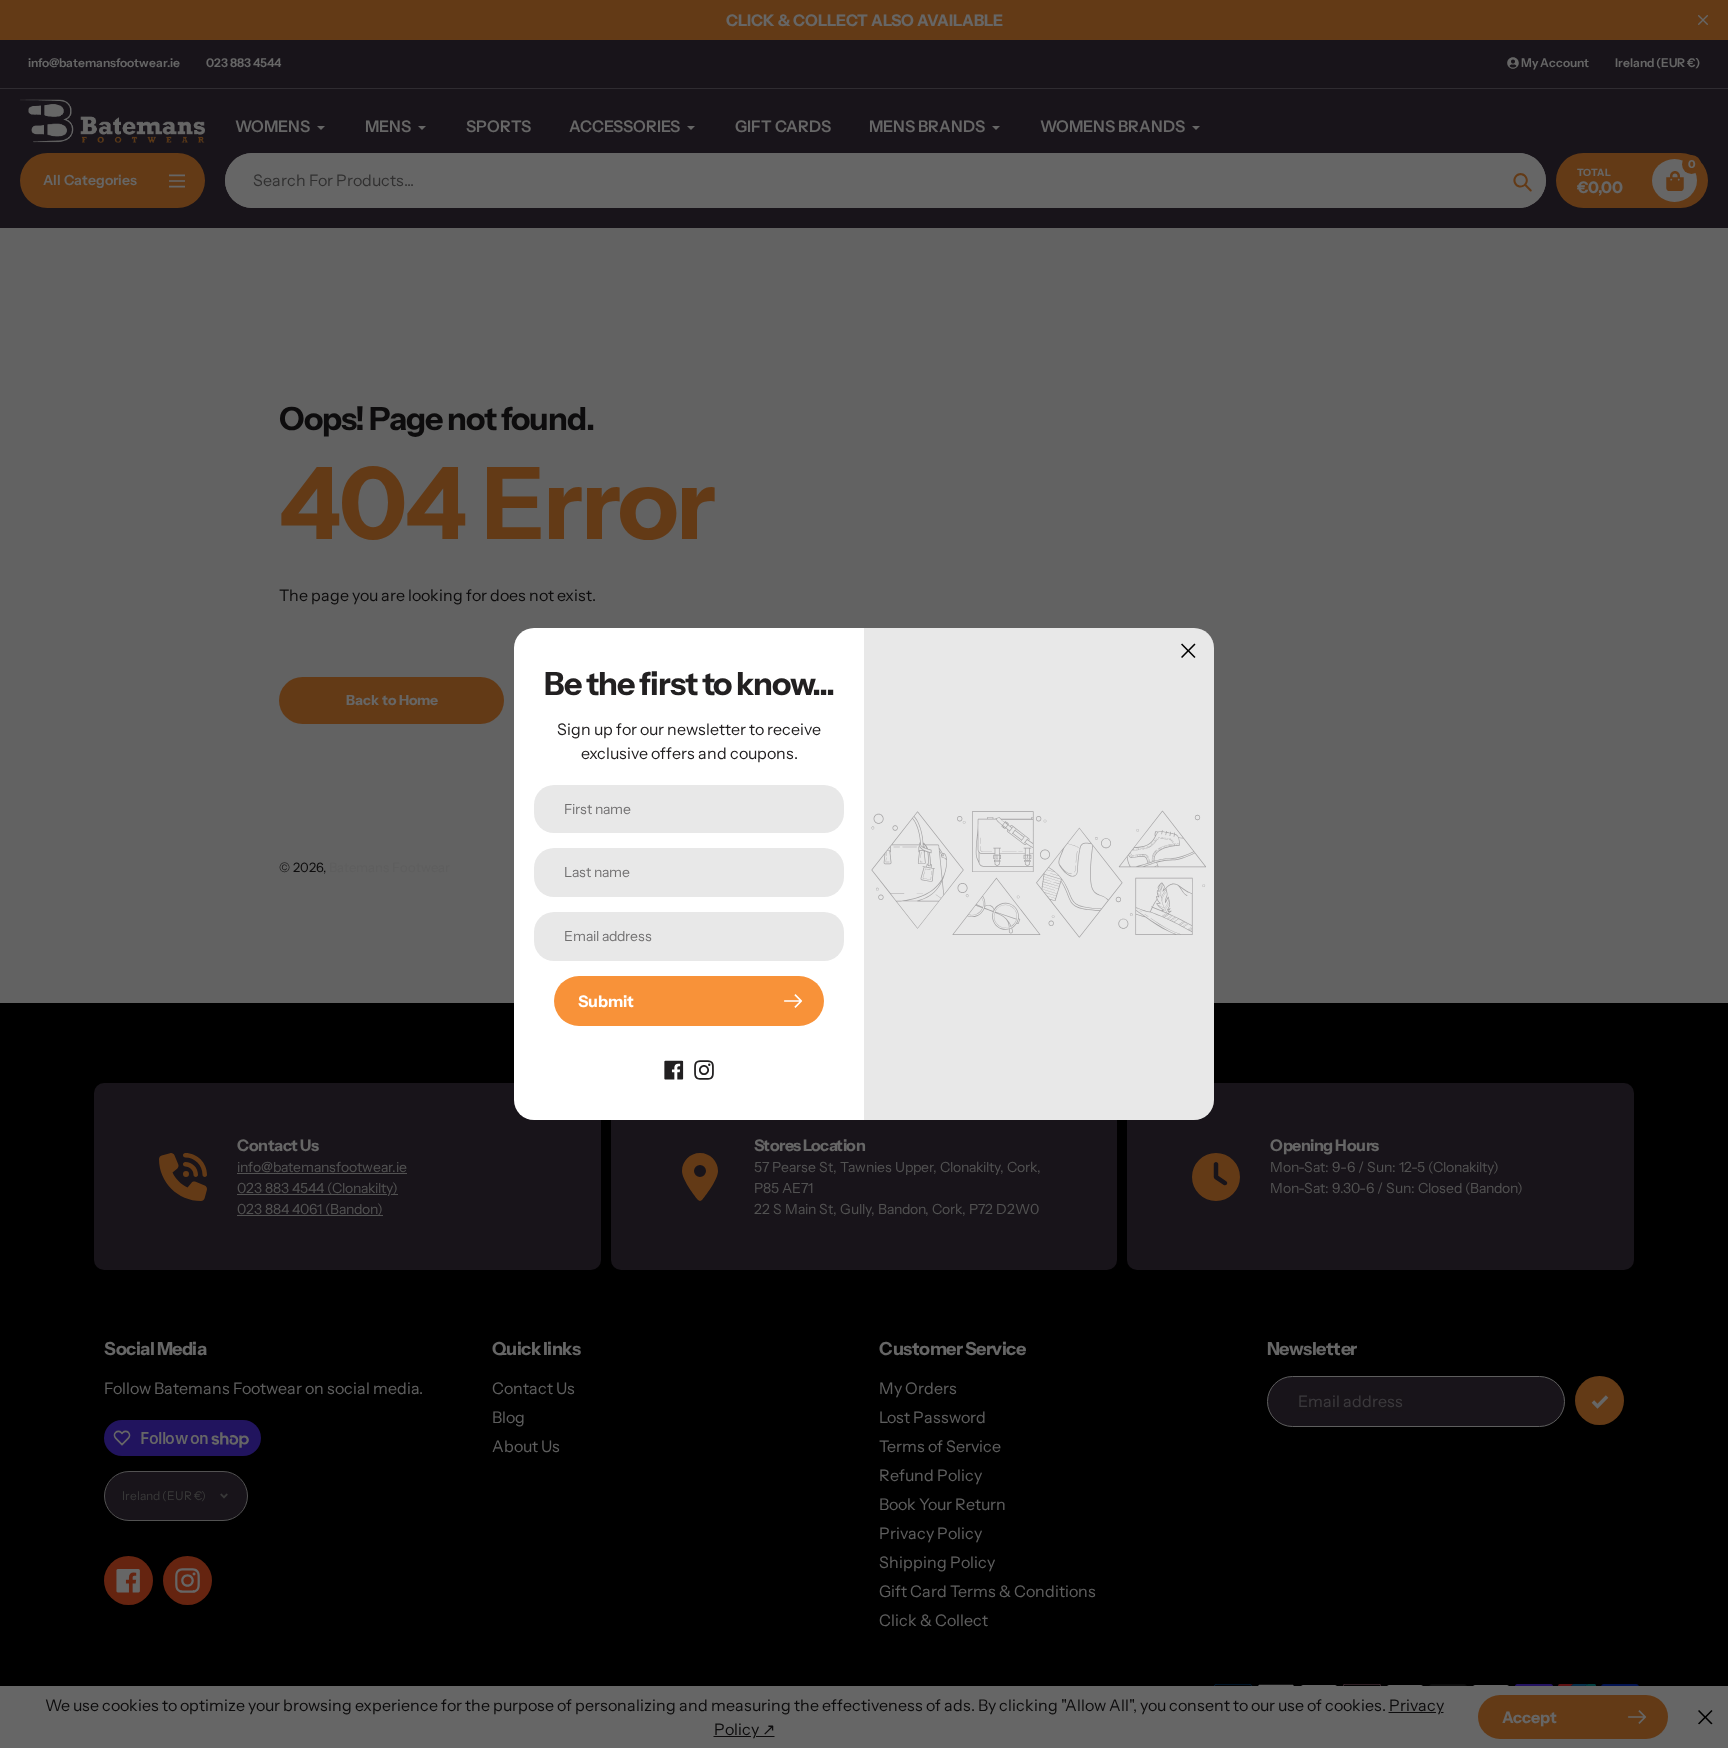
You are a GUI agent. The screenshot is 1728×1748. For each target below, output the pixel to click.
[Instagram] (704, 1068)
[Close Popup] (1188, 650)
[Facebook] (674, 1068)
